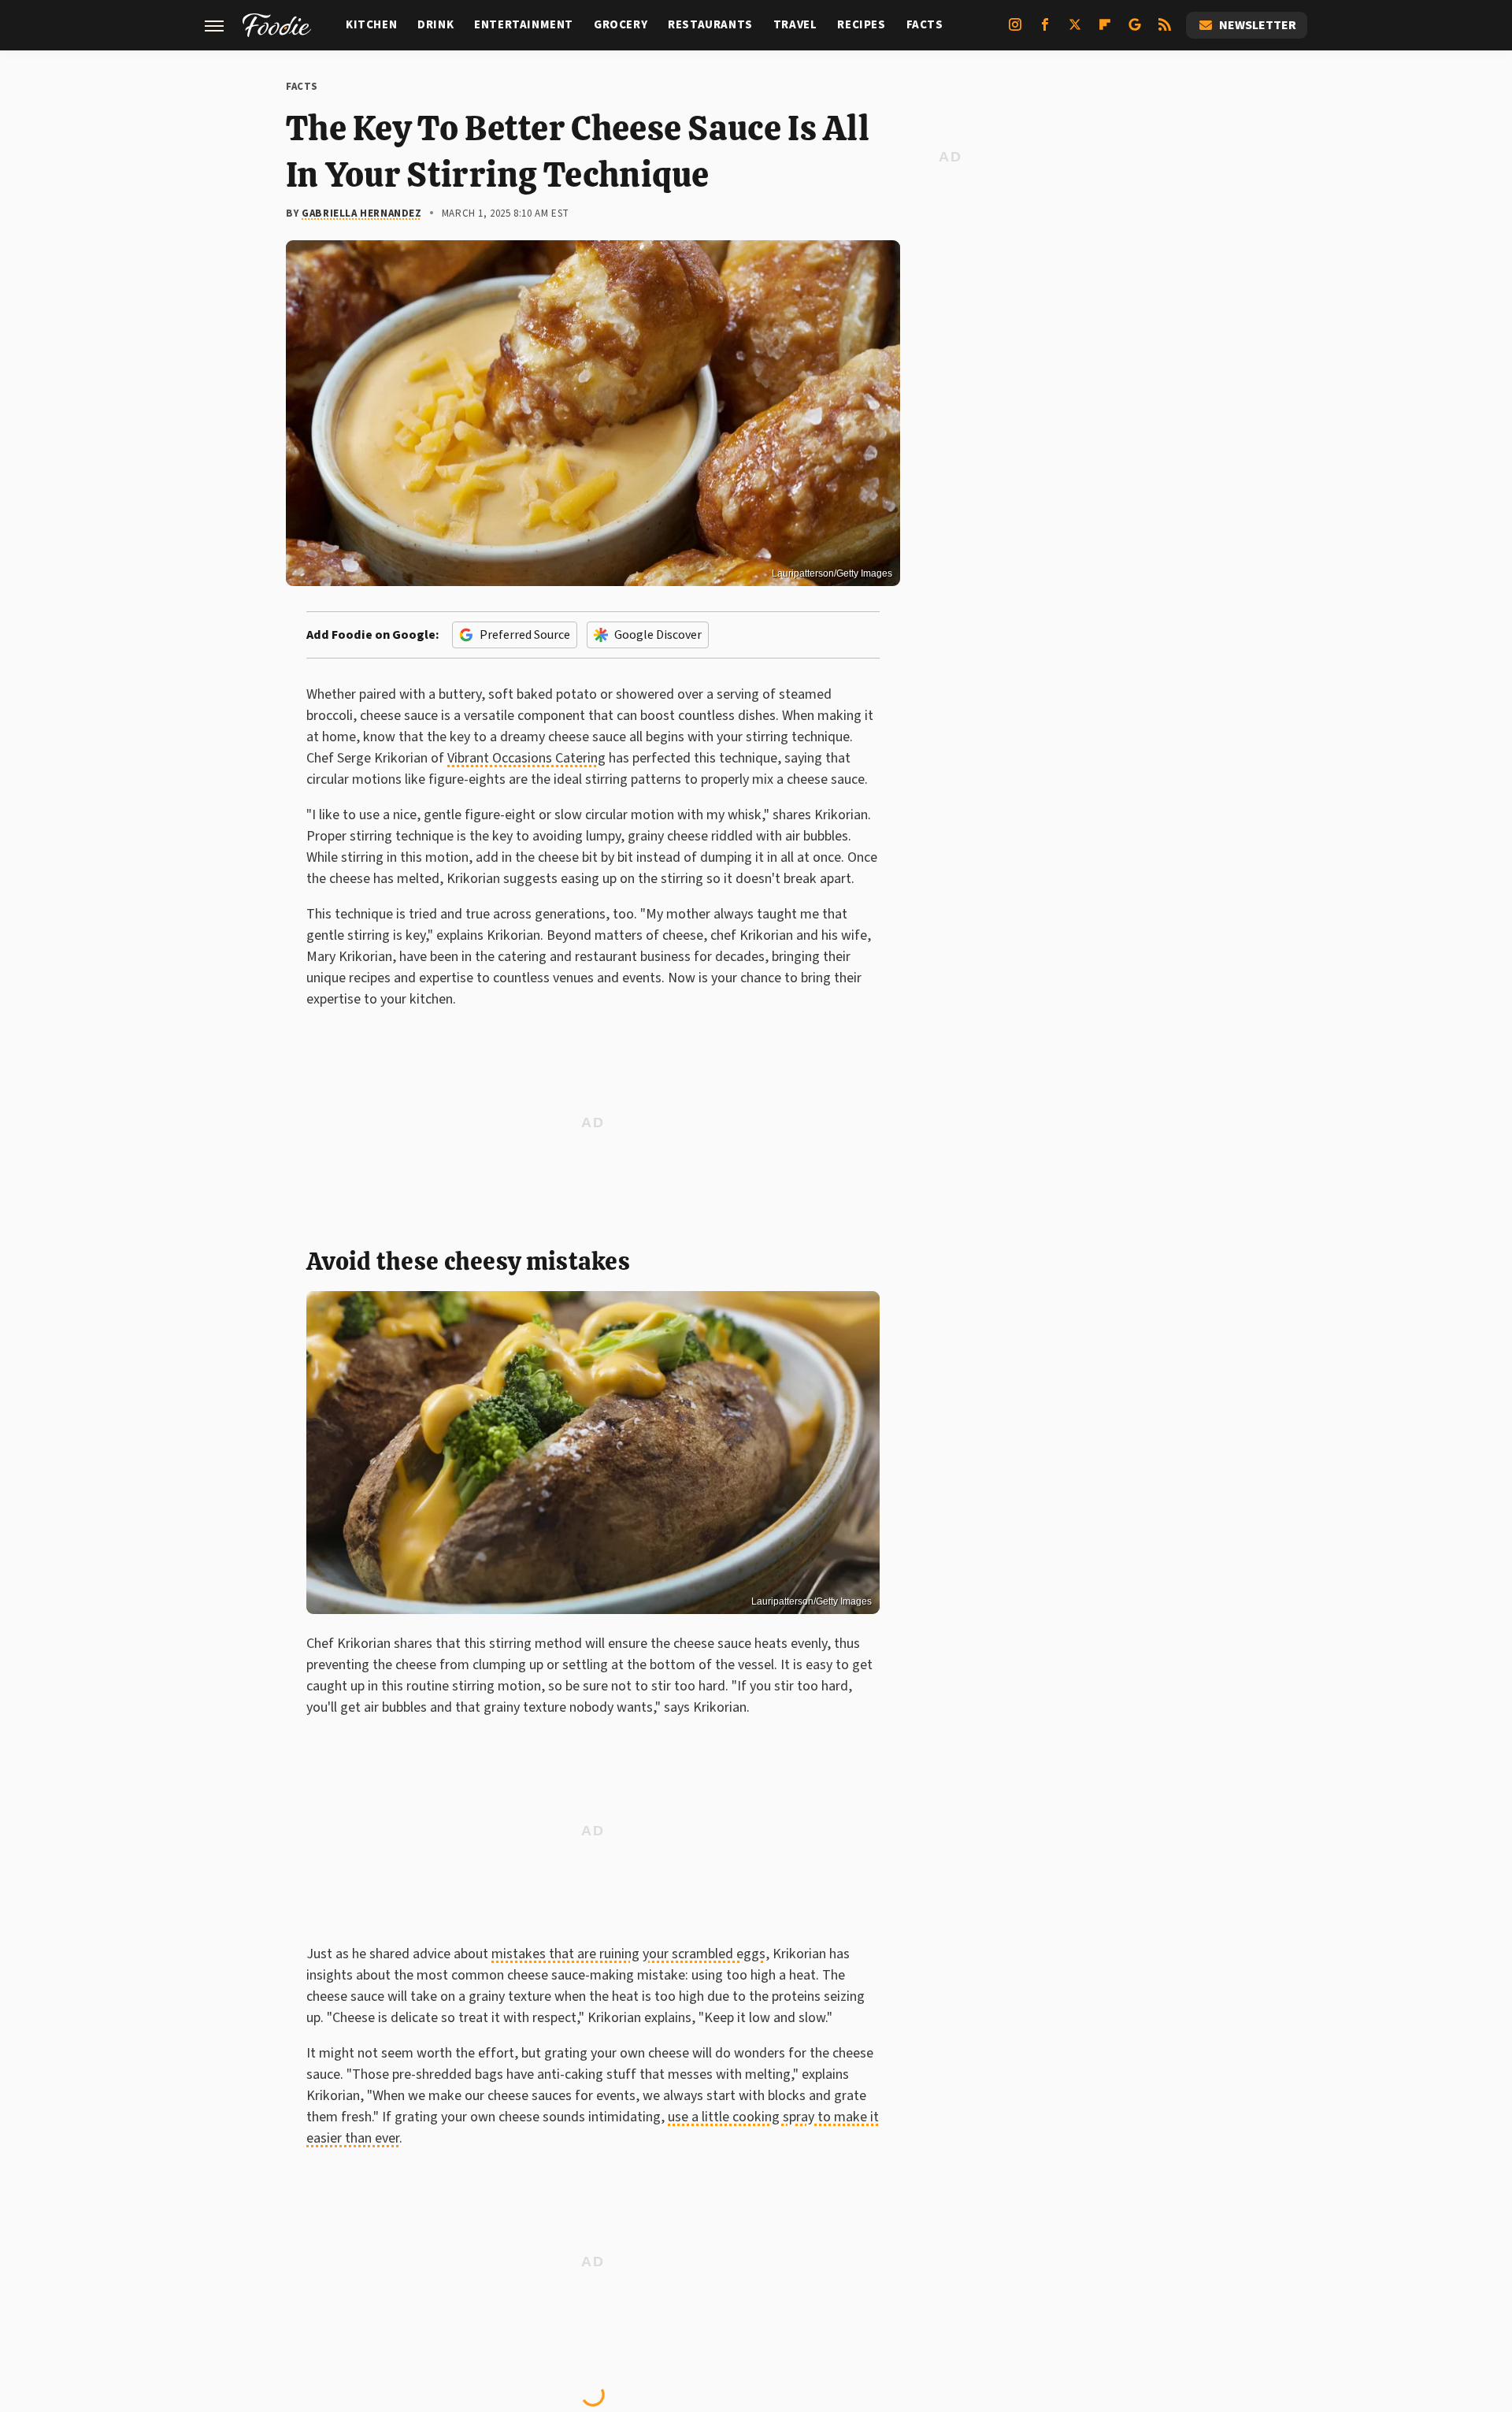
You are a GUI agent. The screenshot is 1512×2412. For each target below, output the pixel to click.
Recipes (861, 25)
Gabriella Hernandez (361, 213)
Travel (795, 25)
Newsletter (1258, 25)
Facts (925, 25)
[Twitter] (1075, 31)
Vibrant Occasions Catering (526, 758)
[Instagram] (1015, 31)
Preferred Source (525, 635)
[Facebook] (1045, 31)
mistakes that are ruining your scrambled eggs (628, 1954)
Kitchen (371, 25)
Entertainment (524, 25)
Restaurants (710, 25)
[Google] (1135, 31)
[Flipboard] (1105, 31)
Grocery (621, 25)
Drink (435, 25)
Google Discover (658, 635)
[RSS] (1165, 31)
